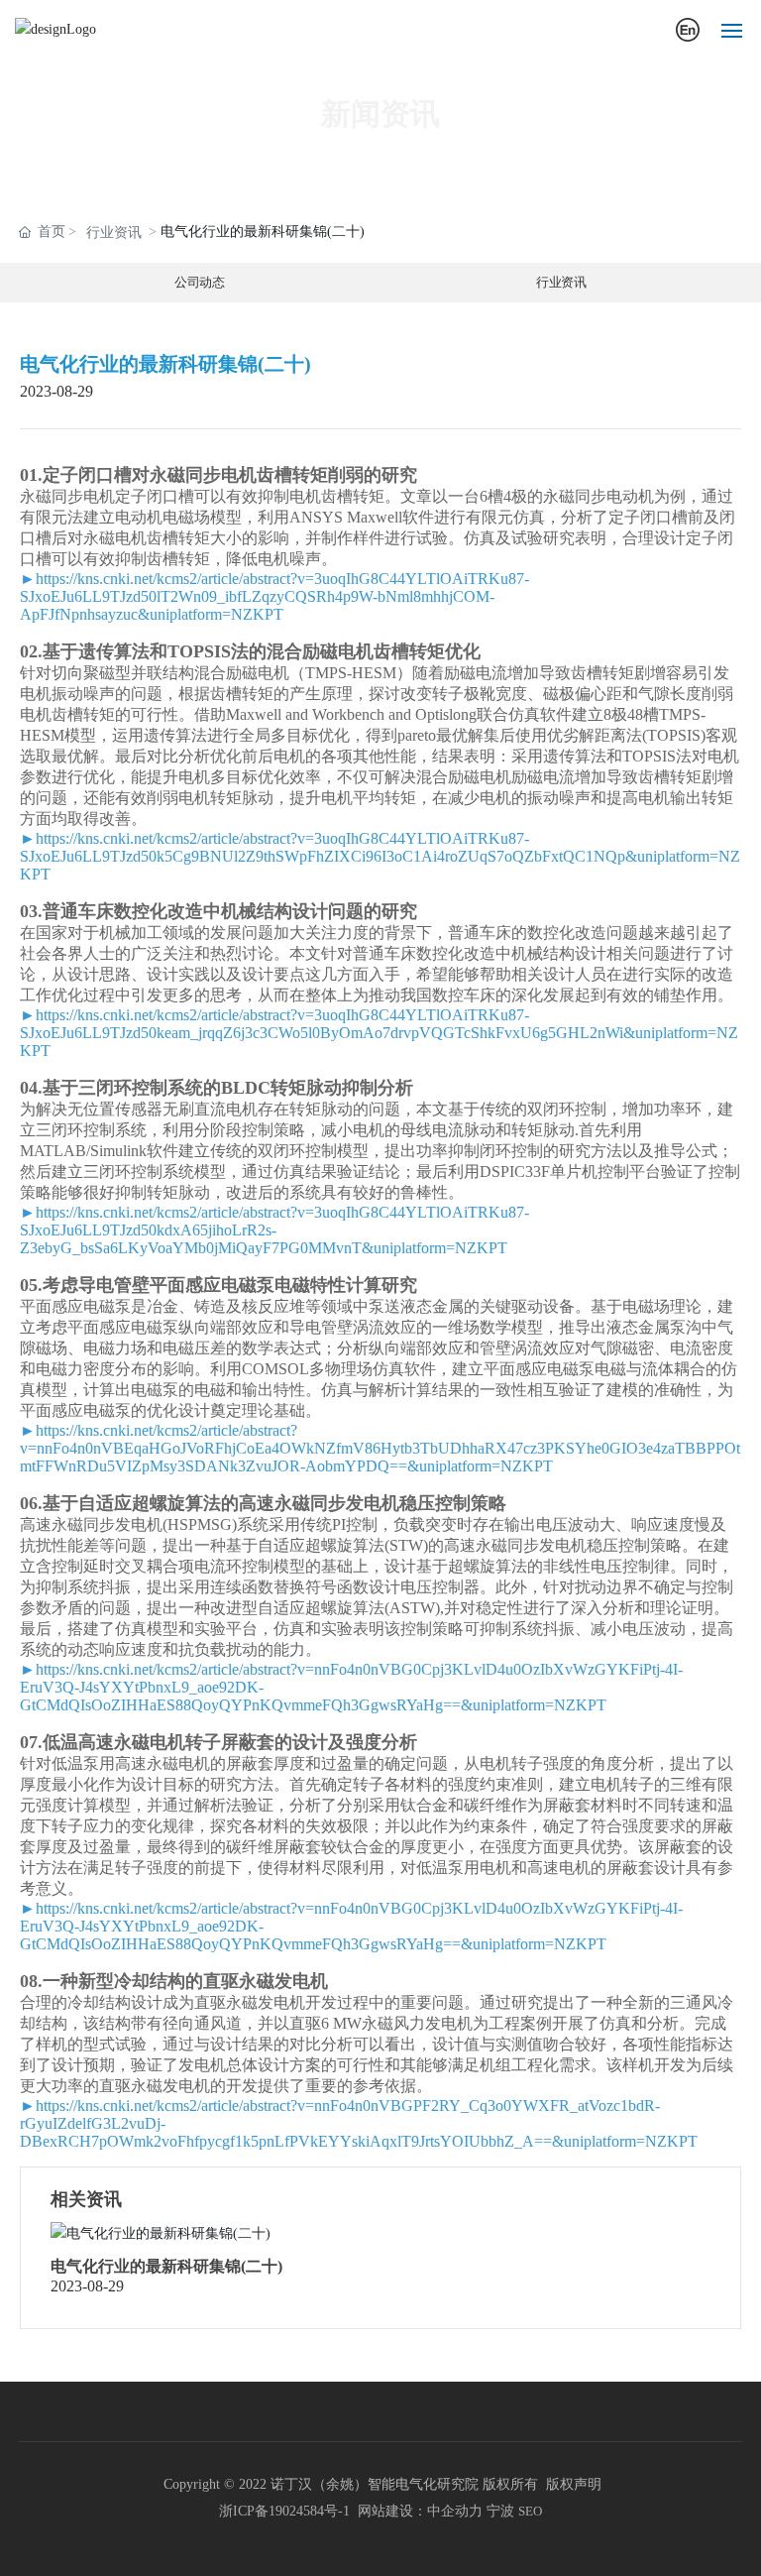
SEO (530, 2511)
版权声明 (574, 2484)
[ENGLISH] (688, 29)
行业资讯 (114, 233)
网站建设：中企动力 (420, 2511)
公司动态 (200, 283)
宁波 (500, 2511)
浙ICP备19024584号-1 (284, 2511)
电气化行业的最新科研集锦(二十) (166, 2266)
